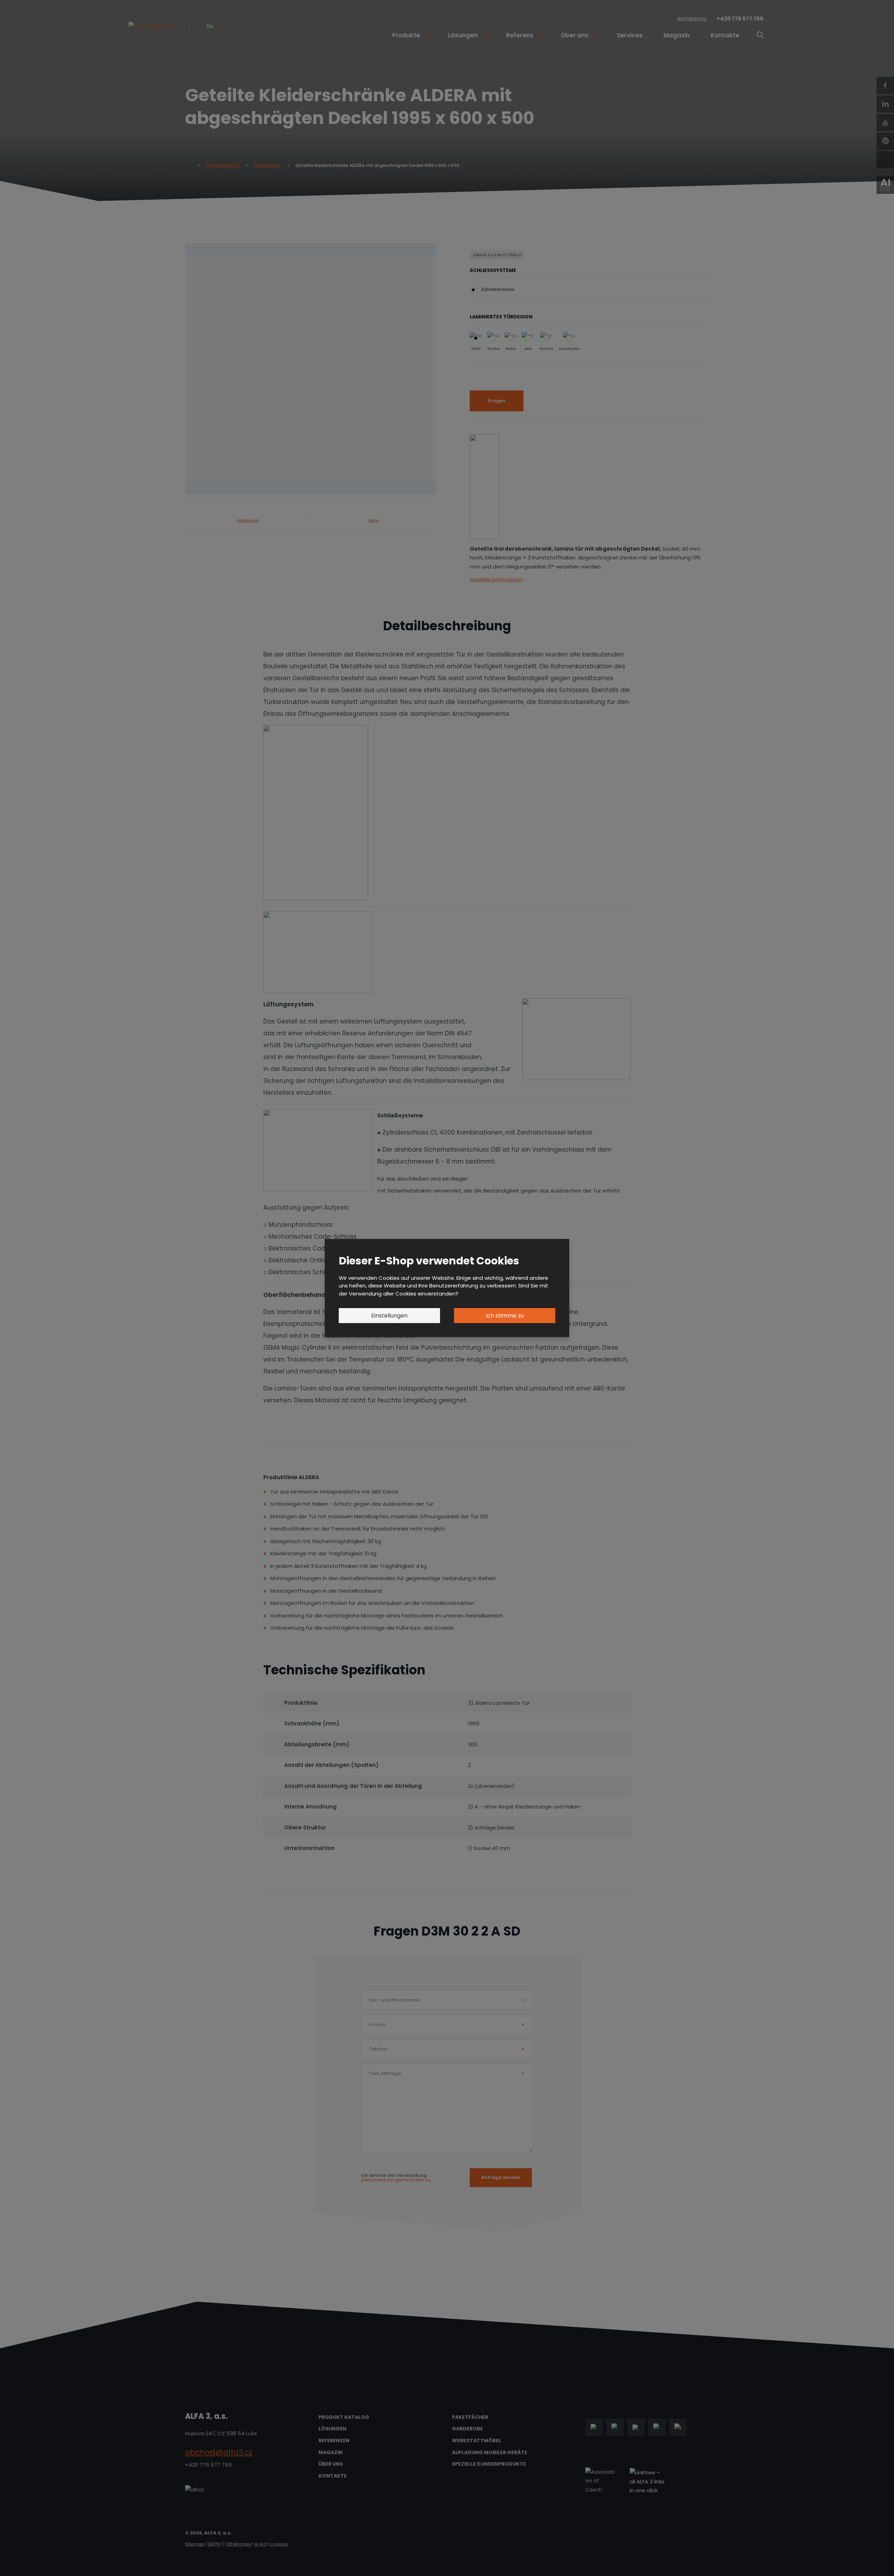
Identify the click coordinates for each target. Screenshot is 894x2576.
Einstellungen (389, 1316)
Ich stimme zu (505, 1316)
